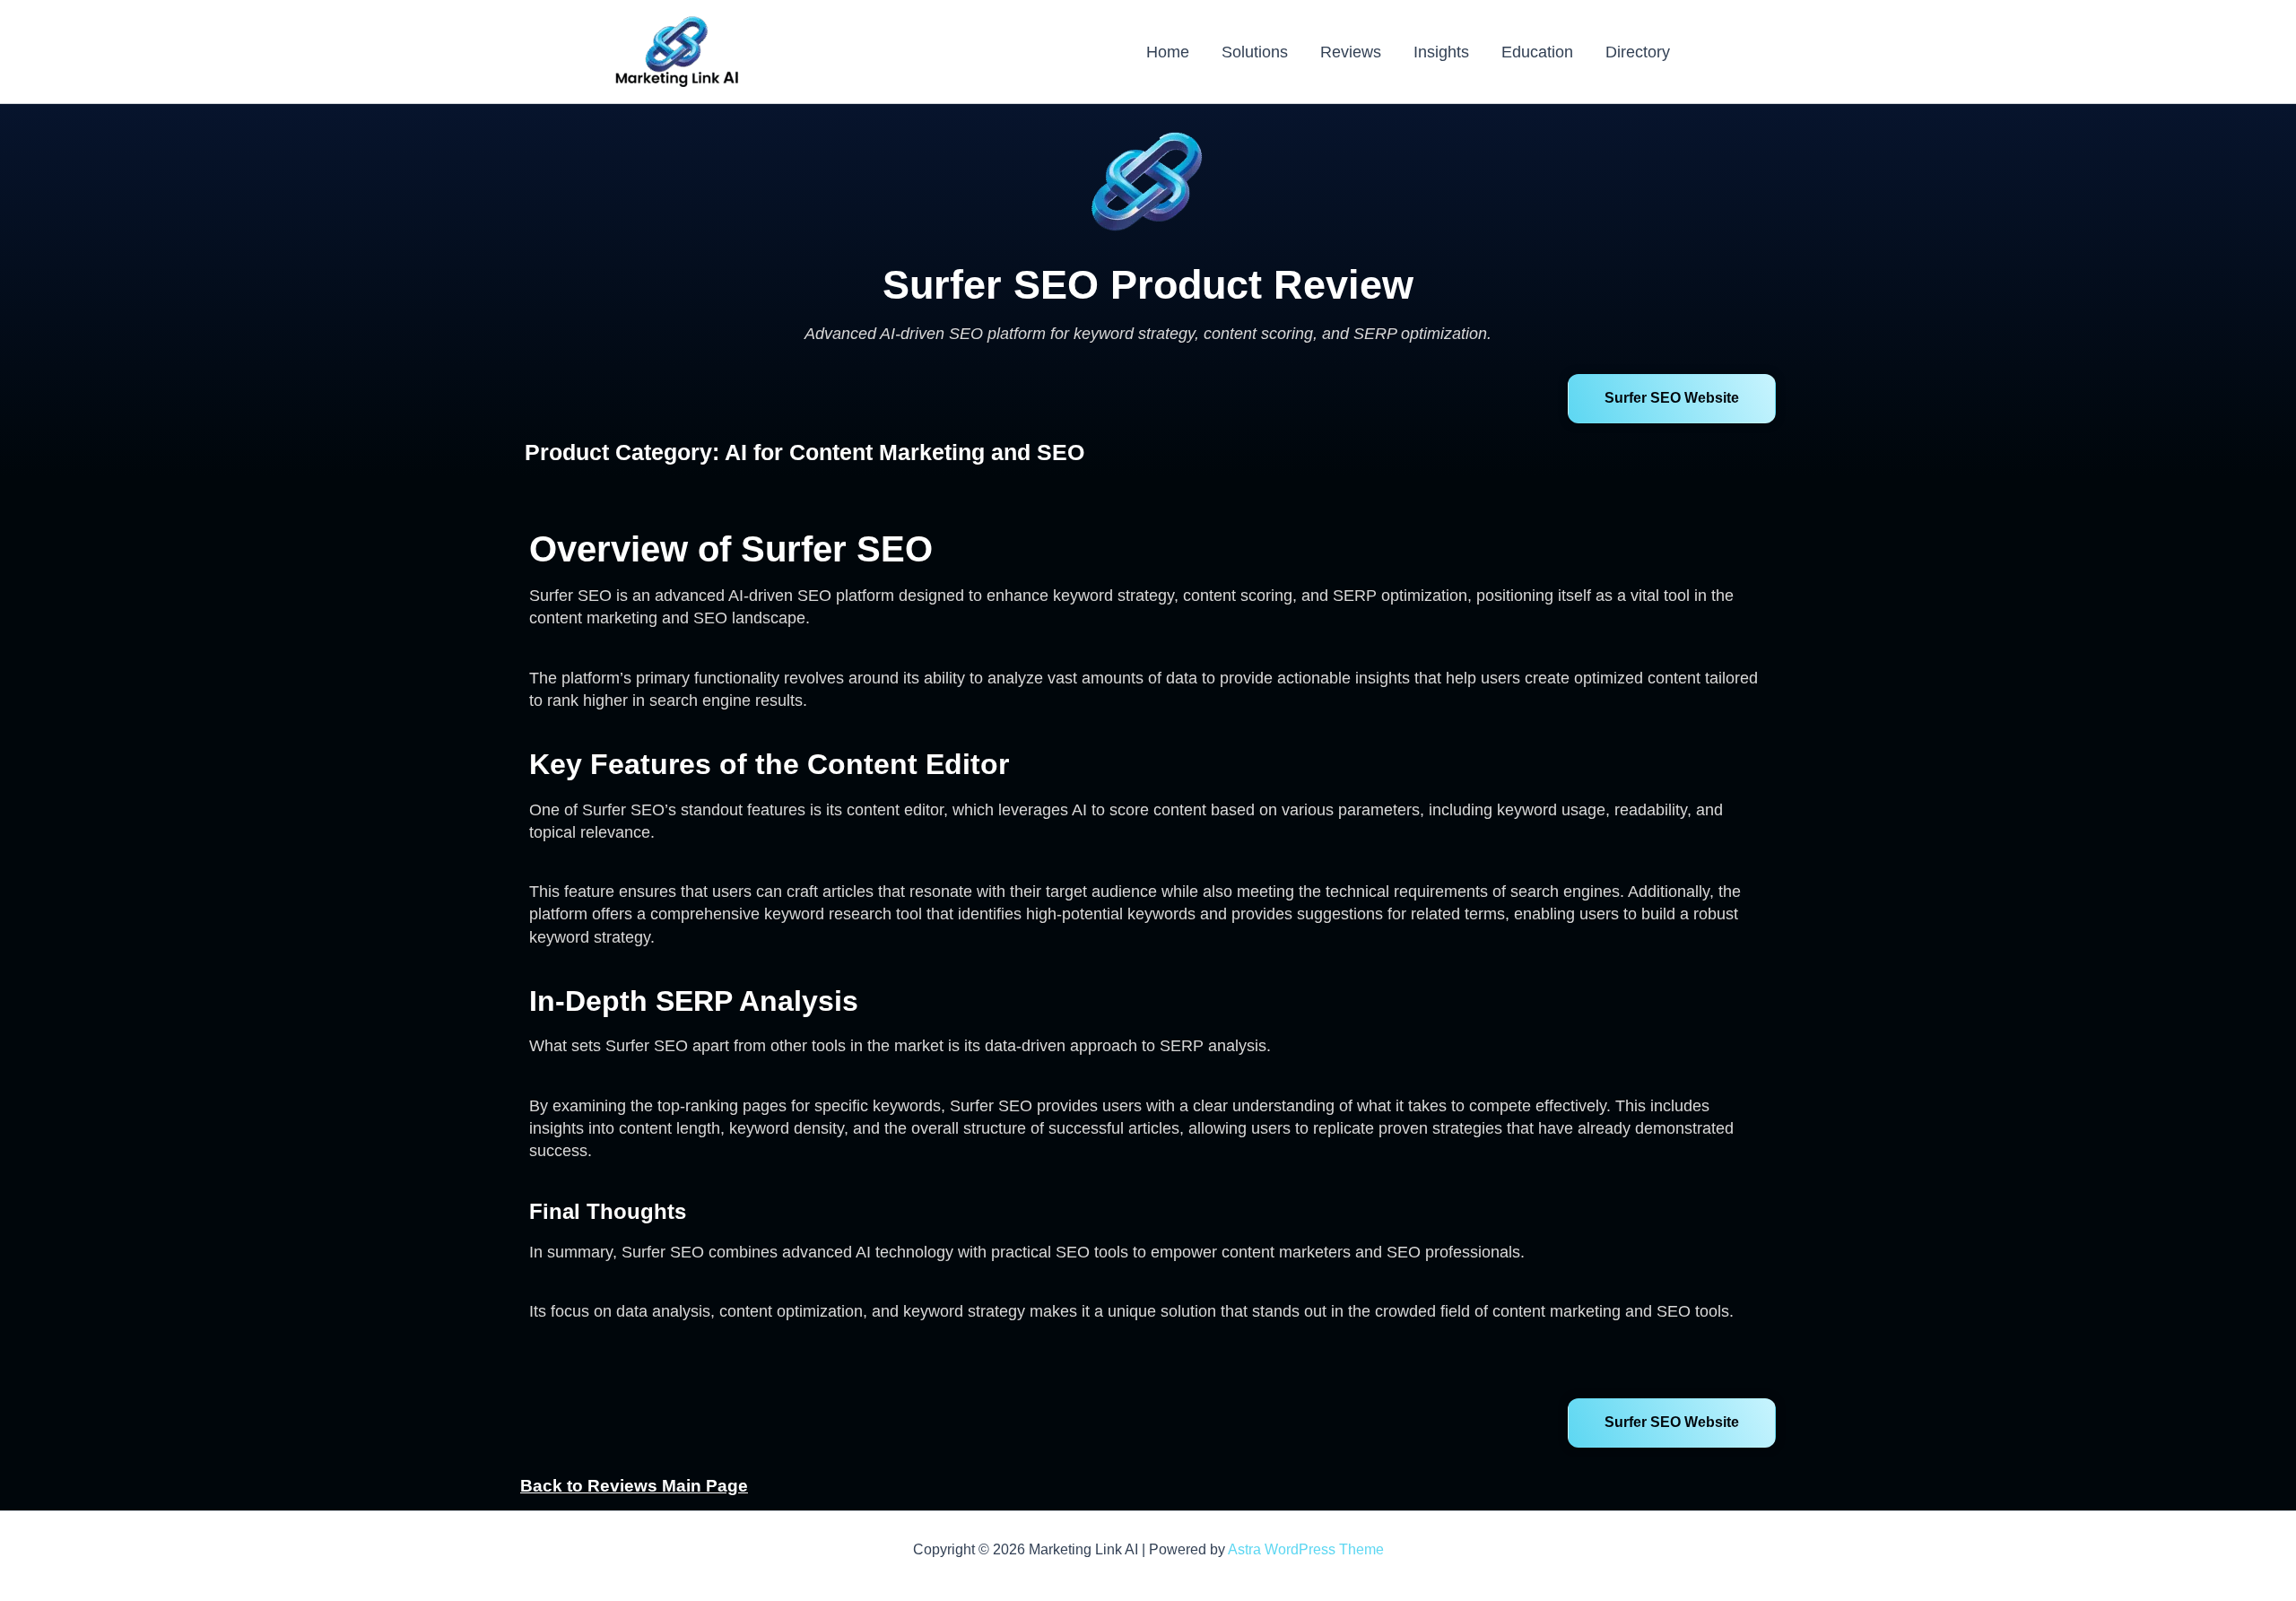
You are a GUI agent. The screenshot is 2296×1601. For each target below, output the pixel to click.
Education (1537, 52)
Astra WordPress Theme (1306, 1549)
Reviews (1351, 52)
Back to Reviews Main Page (634, 1486)
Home (1168, 52)
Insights (1441, 52)
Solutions (1255, 52)
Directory (1638, 52)
